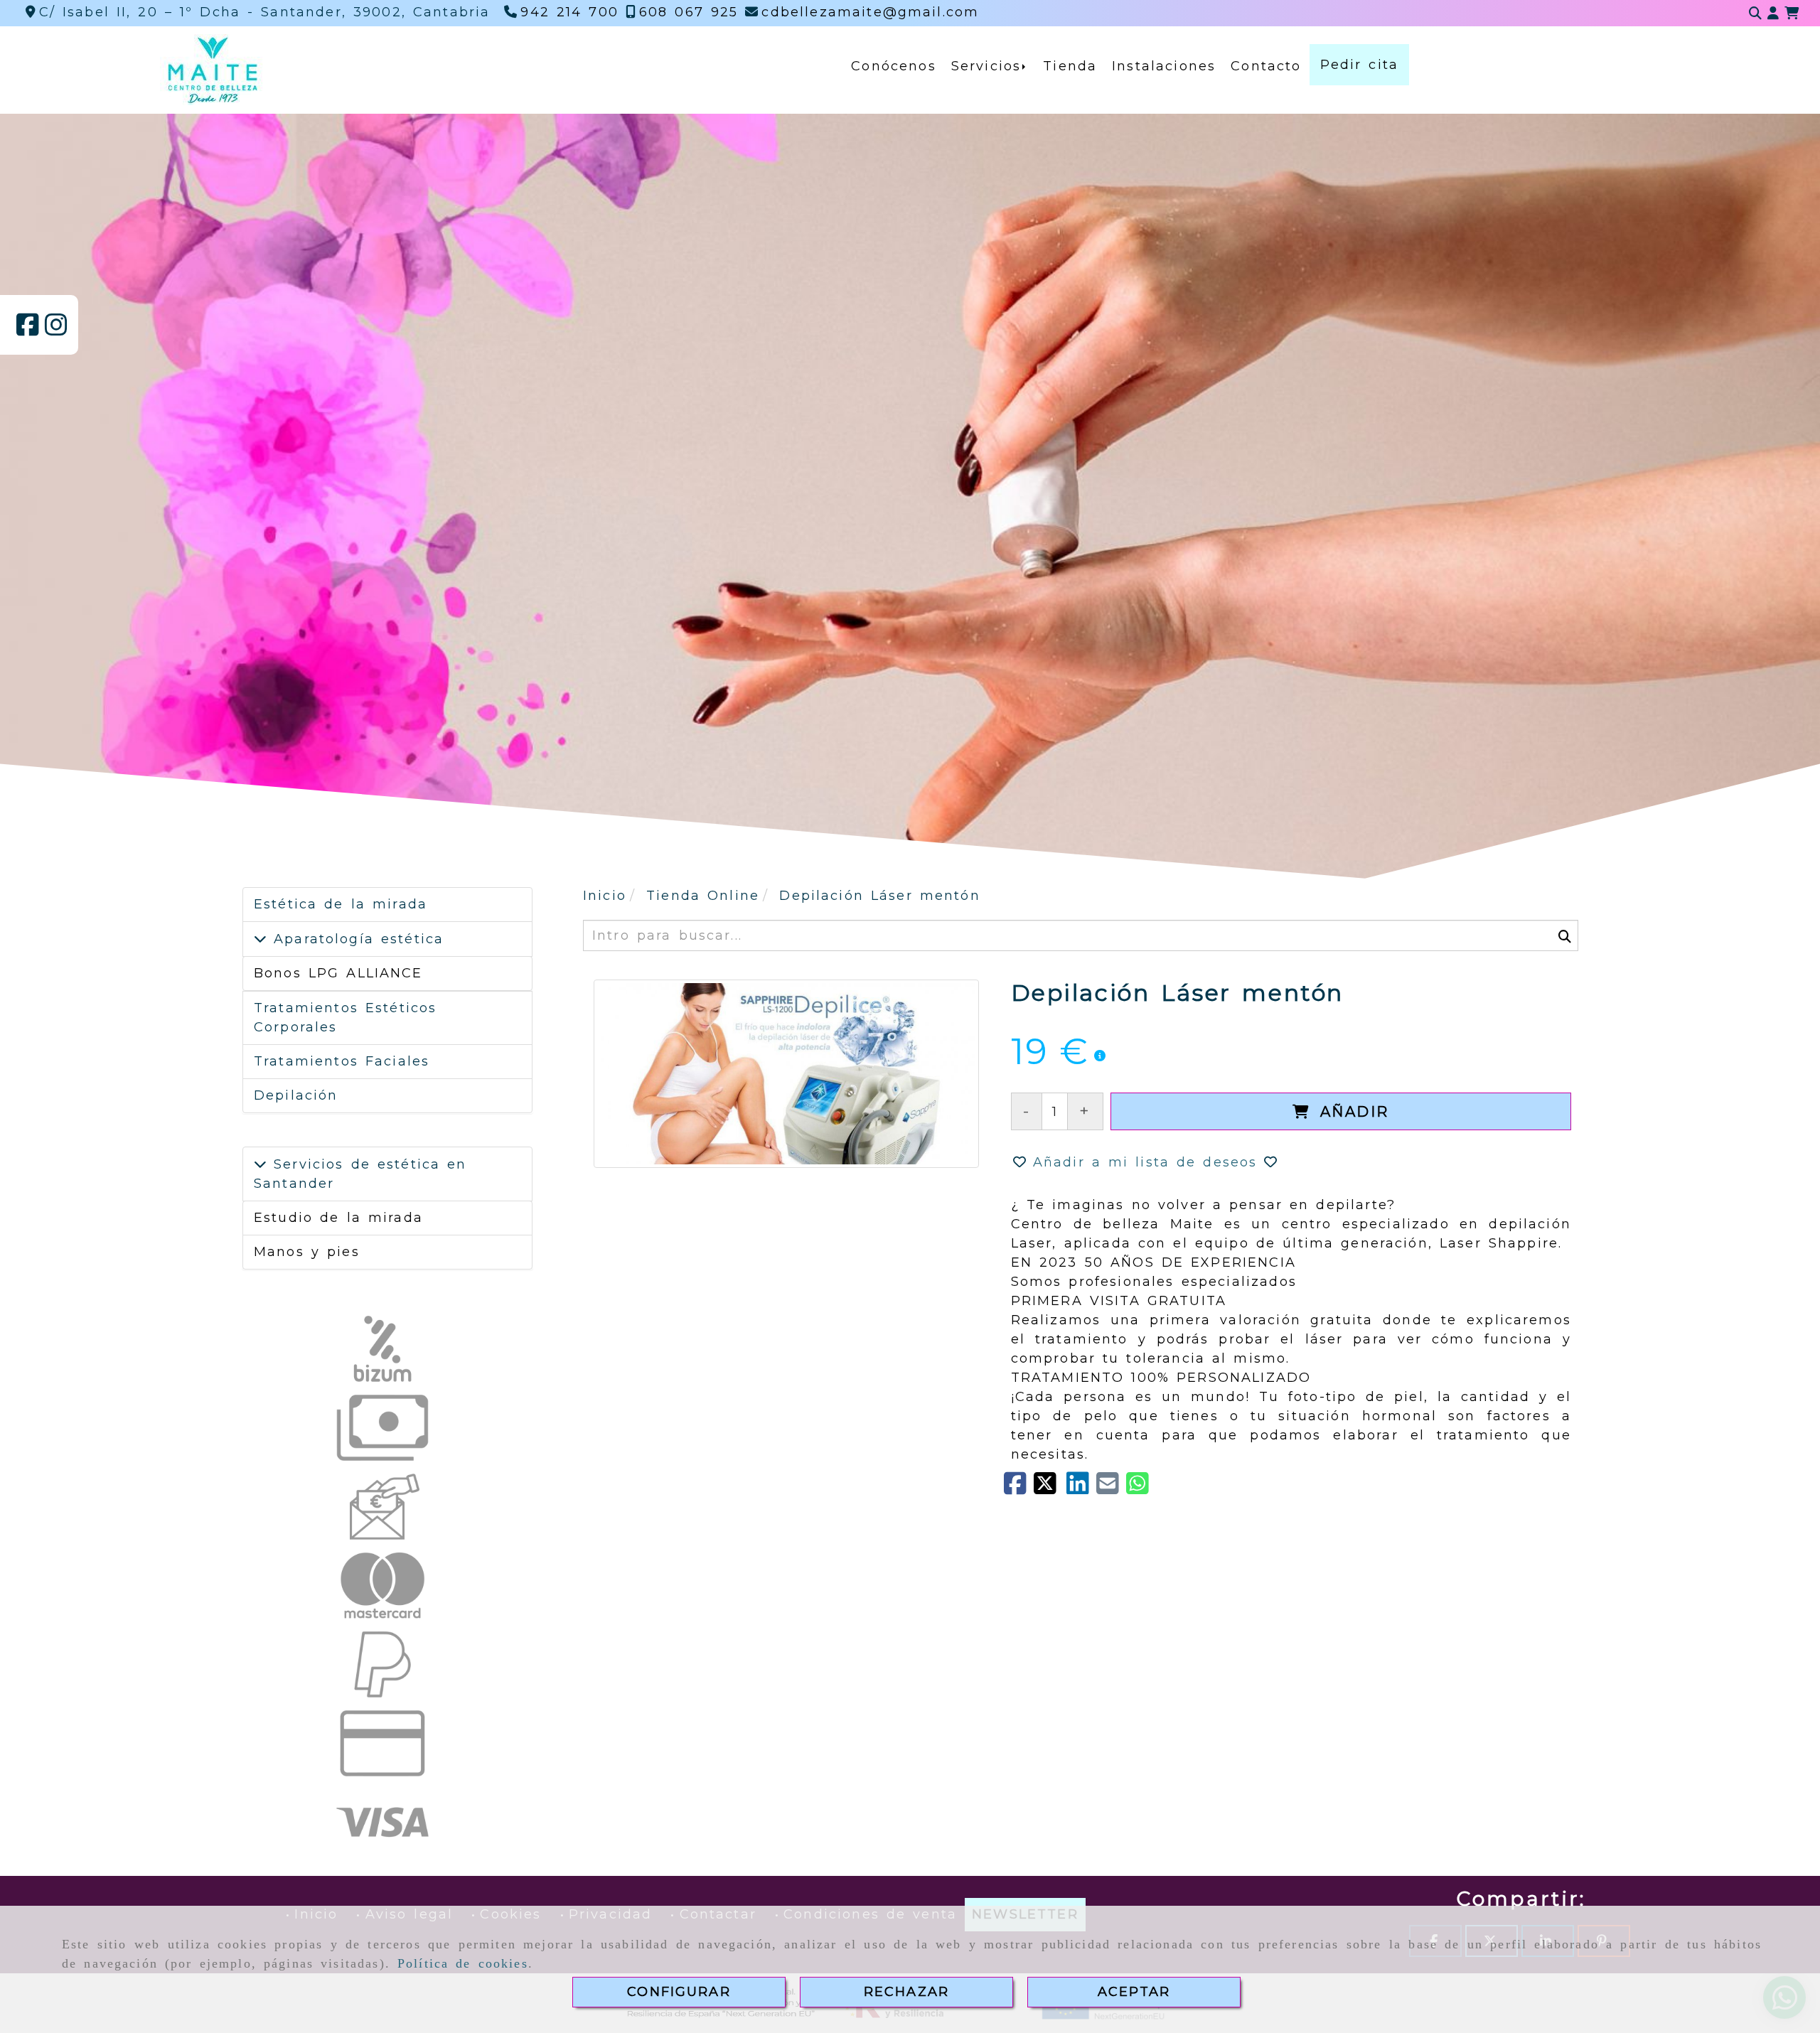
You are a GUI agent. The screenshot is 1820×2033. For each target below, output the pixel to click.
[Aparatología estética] (260, 939)
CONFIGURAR (679, 1992)
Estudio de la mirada (338, 1218)
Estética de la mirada (341, 904)
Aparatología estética (355, 939)
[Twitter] (1050, 1488)
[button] (1773, 14)
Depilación (296, 1095)
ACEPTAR (1134, 1992)
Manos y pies (307, 1252)
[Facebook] (28, 330)
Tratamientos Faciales (342, 1061)
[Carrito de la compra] (1792, 14)
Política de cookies (463, 1963)
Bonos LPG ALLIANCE (338, 973)
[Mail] (1111, 1488)
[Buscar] (1755, 14)
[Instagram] (56, 330)
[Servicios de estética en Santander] (260, 1164)
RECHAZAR (906, 1992)
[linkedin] (1081, 1488)
